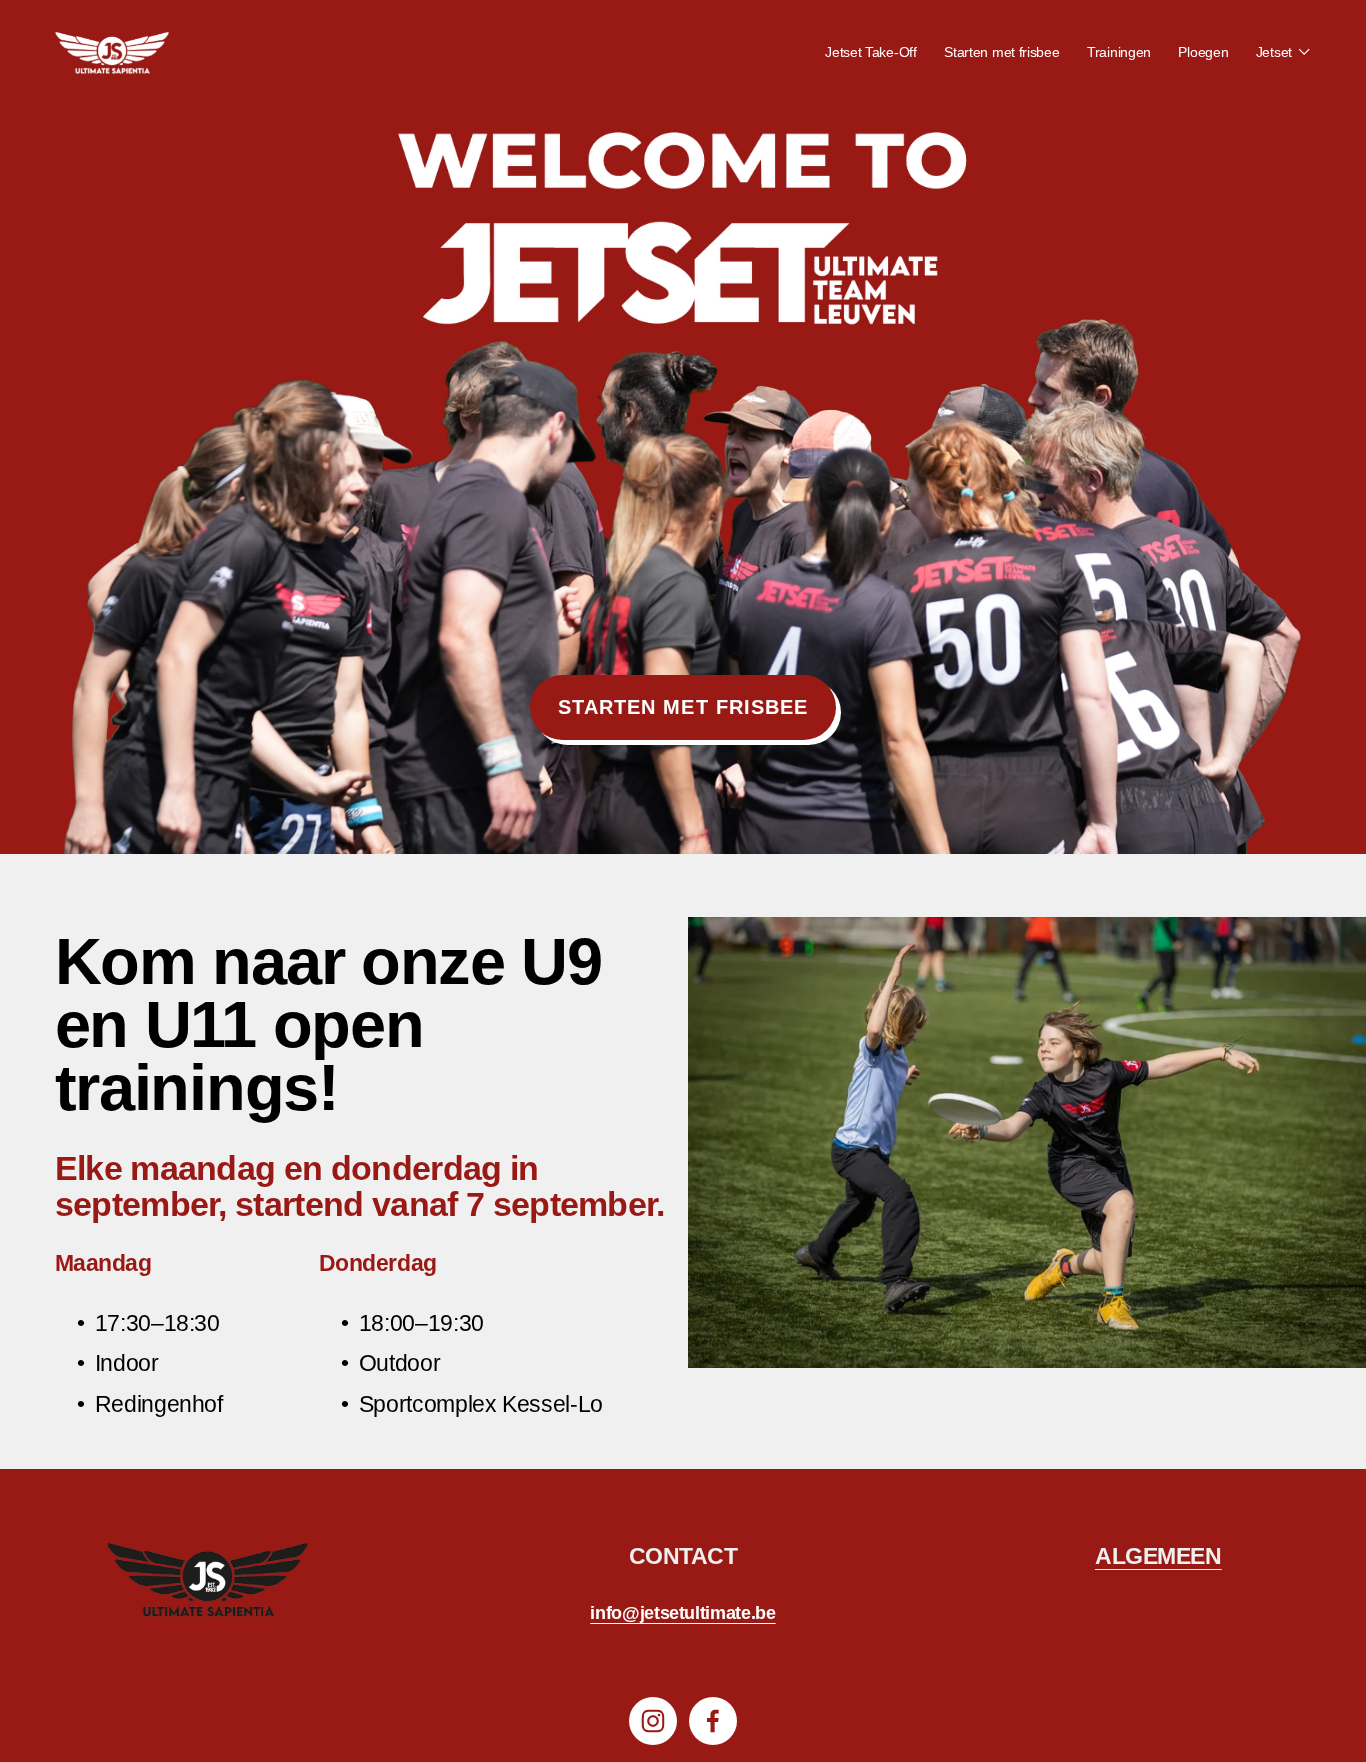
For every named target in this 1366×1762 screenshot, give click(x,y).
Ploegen (1203, 52)
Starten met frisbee (1002, 52)
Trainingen (1119, 52)
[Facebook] (713, 1721)
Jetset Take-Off (871, 52)
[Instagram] (653, 1721)
